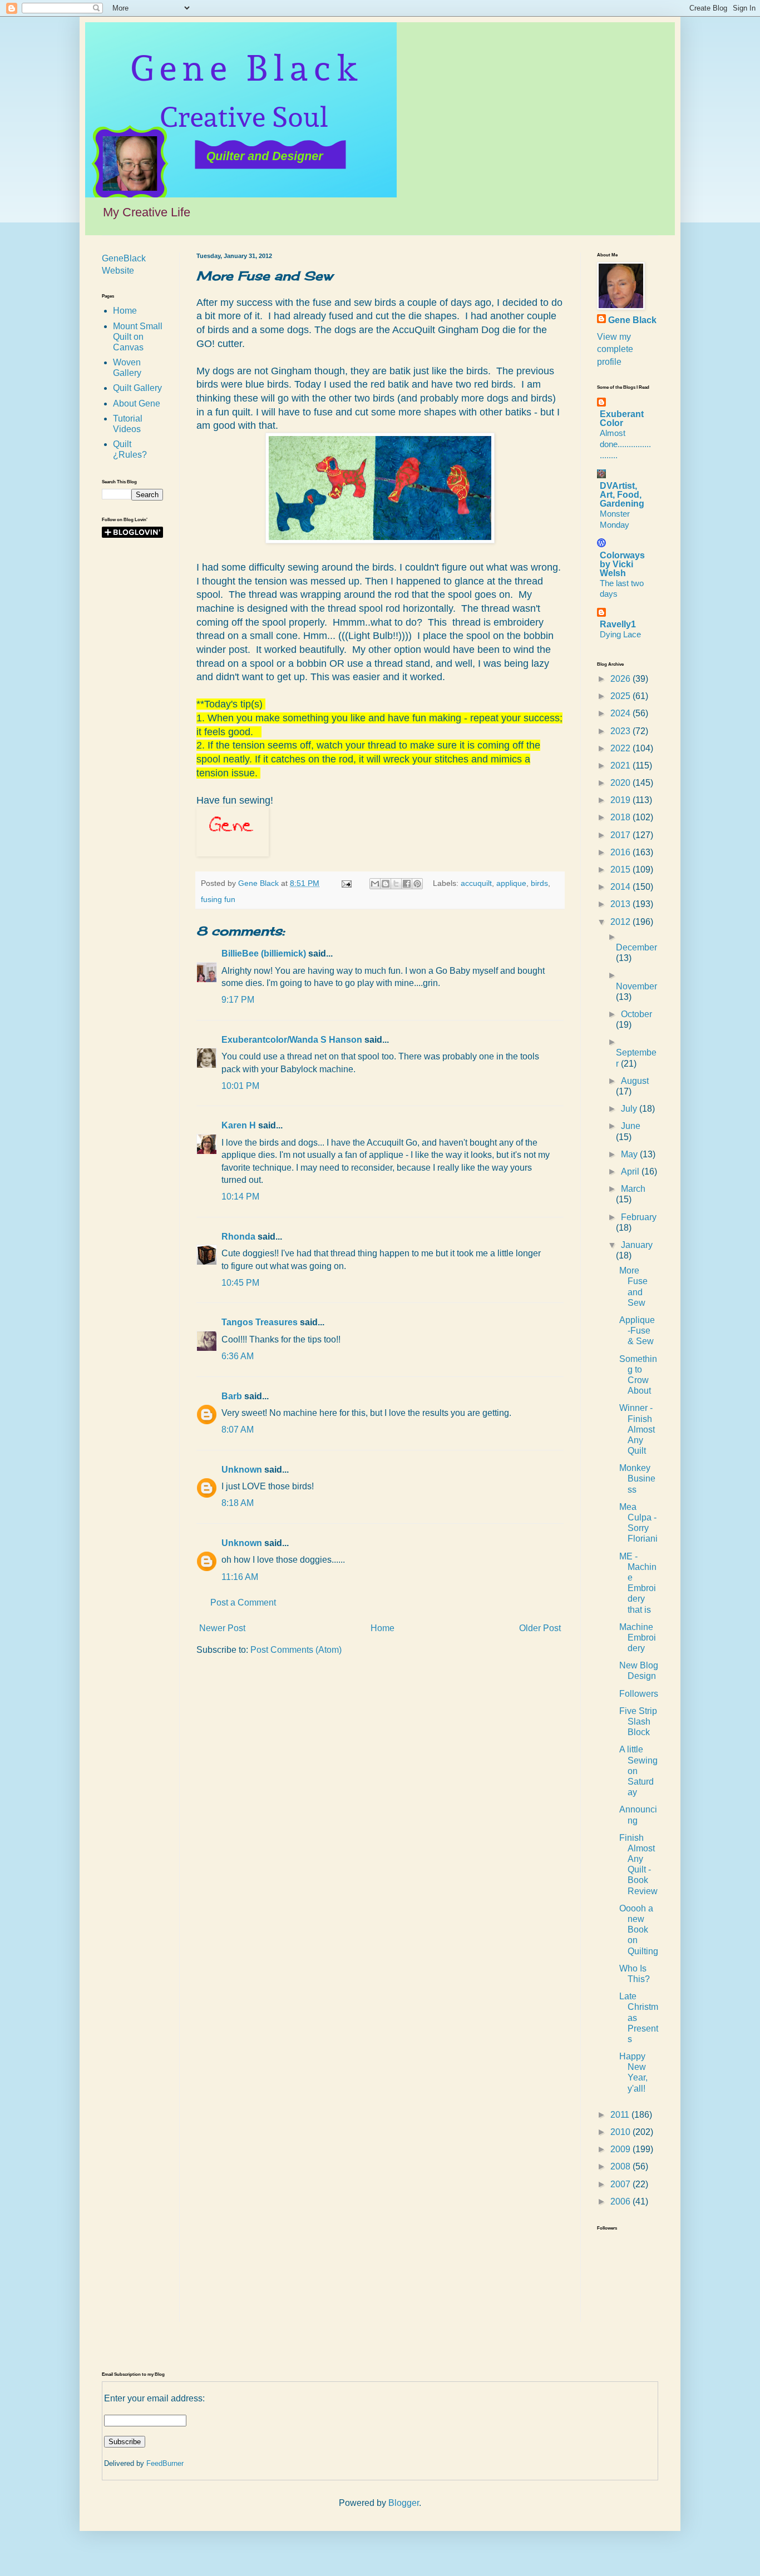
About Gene (137, 403)
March (633, 1189)
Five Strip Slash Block (638, 1722)
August (635, 1081)
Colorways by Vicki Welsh (622, 564)
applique (511, 883)
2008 (621, 2166)
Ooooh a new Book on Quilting (639, 1930)
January (637, 1245)
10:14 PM (240, 1197)
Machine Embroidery (638, 1638)
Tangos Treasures (260, 1322)
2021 (621, 766)
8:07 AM (238, 1430)
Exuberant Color (622, 418)
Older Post (540, 1628)
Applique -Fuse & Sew (637, 1331)
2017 (621, 835)
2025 (621, 696)
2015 (621, 870)
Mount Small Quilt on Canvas (138, 337)
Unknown (242, 1470)
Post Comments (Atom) (296, 1650)
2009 (621, 2149)
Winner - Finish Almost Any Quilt (637, 1429)
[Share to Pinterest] (417, 884)
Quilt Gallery (137, 388)
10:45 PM (240, 1283)
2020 (621, 783)
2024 (621, 713)
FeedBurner (165, 2463)
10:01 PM (240, 1086)
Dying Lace (620, 634)
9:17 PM (238, 1000)
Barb (232, 1396)
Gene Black (632, 320)
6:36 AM (238, 1356)
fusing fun (218, 899)
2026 (621, 679)
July (630, 1109)
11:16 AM (240, 1577)
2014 (621, 887)
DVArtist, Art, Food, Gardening (622, 495)
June (631, 1126)
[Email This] (375, 884)
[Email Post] (346, 883)
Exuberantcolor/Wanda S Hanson (292, 1040)
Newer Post (222, 1628)
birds (539, 883)
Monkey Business (637, 1478)
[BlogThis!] (386, 884)
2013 (621, 904)
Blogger (404, 2503)
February (639, 1217)
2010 (621, 2132)
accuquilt (476, 883)
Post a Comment (243, 1602)
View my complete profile (615, 349)
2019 (621, 800)
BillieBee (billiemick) (264, 953)
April (631, 1171)
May (630, 1154)
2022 (621, 748)
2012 (621, 922)
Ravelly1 (618, 624)
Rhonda (238, 1237)
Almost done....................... (625, 444)
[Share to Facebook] (407, 884)
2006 (621, 2201)
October (636, 1014)
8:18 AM (238, 1503)
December (636, 947)
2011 (621, 2115)
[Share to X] (396, 884)
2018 (621, 817)
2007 (621, 2184)
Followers (639, 1694)
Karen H (239, 1125)
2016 (621, 852)
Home (383, 1628)
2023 (621, 731)
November (636, 986)
